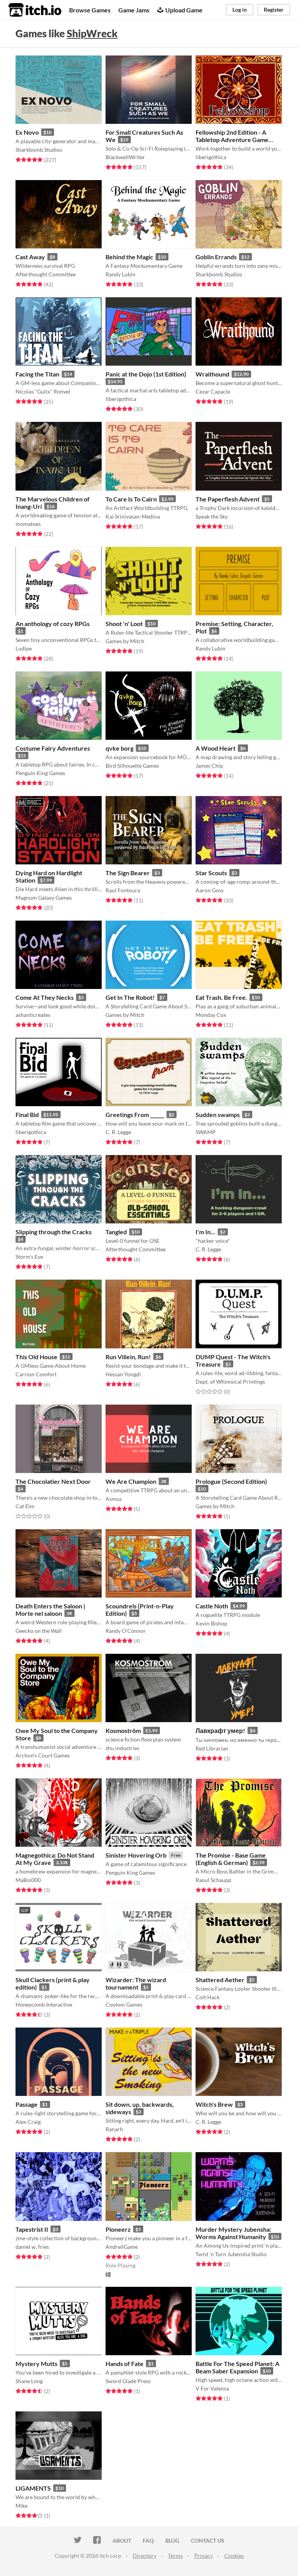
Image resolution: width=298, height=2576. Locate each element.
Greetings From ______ (135, 1115)
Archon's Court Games (43, 1755)
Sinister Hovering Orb (136, 1855)
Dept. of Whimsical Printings (230, 1382)
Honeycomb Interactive (44, 2004)
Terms (175, 2556)
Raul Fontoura (123, 890)
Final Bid (27, 1115)
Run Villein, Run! (128, 1357)
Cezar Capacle (213, 391)
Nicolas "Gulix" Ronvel (43, 391)
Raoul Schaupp (213, 1880)
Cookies (234, 2556)
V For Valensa (212, 2388)
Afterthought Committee (46, 274)
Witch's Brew (214, 2104)
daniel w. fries (32, 2247)
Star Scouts (211, 873)
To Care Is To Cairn (131, 499)
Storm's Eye (29, 1257)
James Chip (209, 766)
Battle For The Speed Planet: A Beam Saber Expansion (237, 2367)
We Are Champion (131, 1481)
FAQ (148, 2540)
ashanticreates (33, 1015)
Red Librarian (212, 1748)
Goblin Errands (216, 257)
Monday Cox (211, 1015)
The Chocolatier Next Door (53, 1481)
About (122, 2540)
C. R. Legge (118, 1132)
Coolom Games (124, 2004)
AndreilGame (122, 2247)
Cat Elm (25, 1506)
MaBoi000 (28, 1880)
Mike (22, 2506)
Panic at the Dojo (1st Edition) (146, 374)
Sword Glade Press (128, 2381)
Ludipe (24, 648)
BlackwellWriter (125, 157)
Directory (145, 2556)
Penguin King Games (40, 773)
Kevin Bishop (211, 1623)
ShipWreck (92, 33)
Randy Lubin (120, 274)
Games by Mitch (125, 641)
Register (274, 10)
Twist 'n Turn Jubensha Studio (231, 2254)
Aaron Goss (210, 890)
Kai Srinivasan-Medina (133, 516)
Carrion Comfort (36, 1374)
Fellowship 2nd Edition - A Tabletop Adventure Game (232, 136)
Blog (172, 2540)
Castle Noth (212, 1606)
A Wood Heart (216, 748)
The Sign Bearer (128, 873)
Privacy (204, 2556)
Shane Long (29, 2381)
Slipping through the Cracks (54, 1232)
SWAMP (206, 1132)
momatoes (28, 524)
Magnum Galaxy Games (44, 898)
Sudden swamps (218, 1115)
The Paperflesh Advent (228, 499)
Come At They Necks (45, 997)
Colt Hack (208, 1997)
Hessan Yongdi (123, 1374)
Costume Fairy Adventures (53, 748)
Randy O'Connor (126, 1631)
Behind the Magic (129, 257)
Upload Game (184, 10)
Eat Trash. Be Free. (221, 997)
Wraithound (212, 374)
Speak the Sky (212, 516)
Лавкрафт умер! (220, 1730)
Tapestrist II (32, 2229)
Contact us (208, 2540)
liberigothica (211, 157)
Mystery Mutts (36, 2364)
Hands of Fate (125, 2364)
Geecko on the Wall (39, 1631)
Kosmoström (123, 1730)
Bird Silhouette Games (132, 766)
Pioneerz (118, 2229)
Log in (240, 10)
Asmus (114, 1499)
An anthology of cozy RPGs (53, 624)
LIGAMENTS (33, 2488)
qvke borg (120, 748)
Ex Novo (27, 132)
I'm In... (205, 1232)
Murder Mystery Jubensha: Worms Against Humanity (233, 2233)
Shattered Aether (220, 1980)
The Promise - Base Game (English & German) (231, 1859)
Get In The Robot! (130, 997)
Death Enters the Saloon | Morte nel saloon (50, 1610)
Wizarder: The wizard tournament (136, 1983)
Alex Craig (28, 2122)
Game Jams (134, 10)
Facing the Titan (37, 374)
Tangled (116, 1232)
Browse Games (90, 10)
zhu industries (122, 1748)
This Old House (36, 1357)
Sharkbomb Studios (39, 150)
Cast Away (30, 257)
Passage (27, 2104)
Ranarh (114, 2129)
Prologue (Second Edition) (231, 1481)
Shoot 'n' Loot (124, 624)
